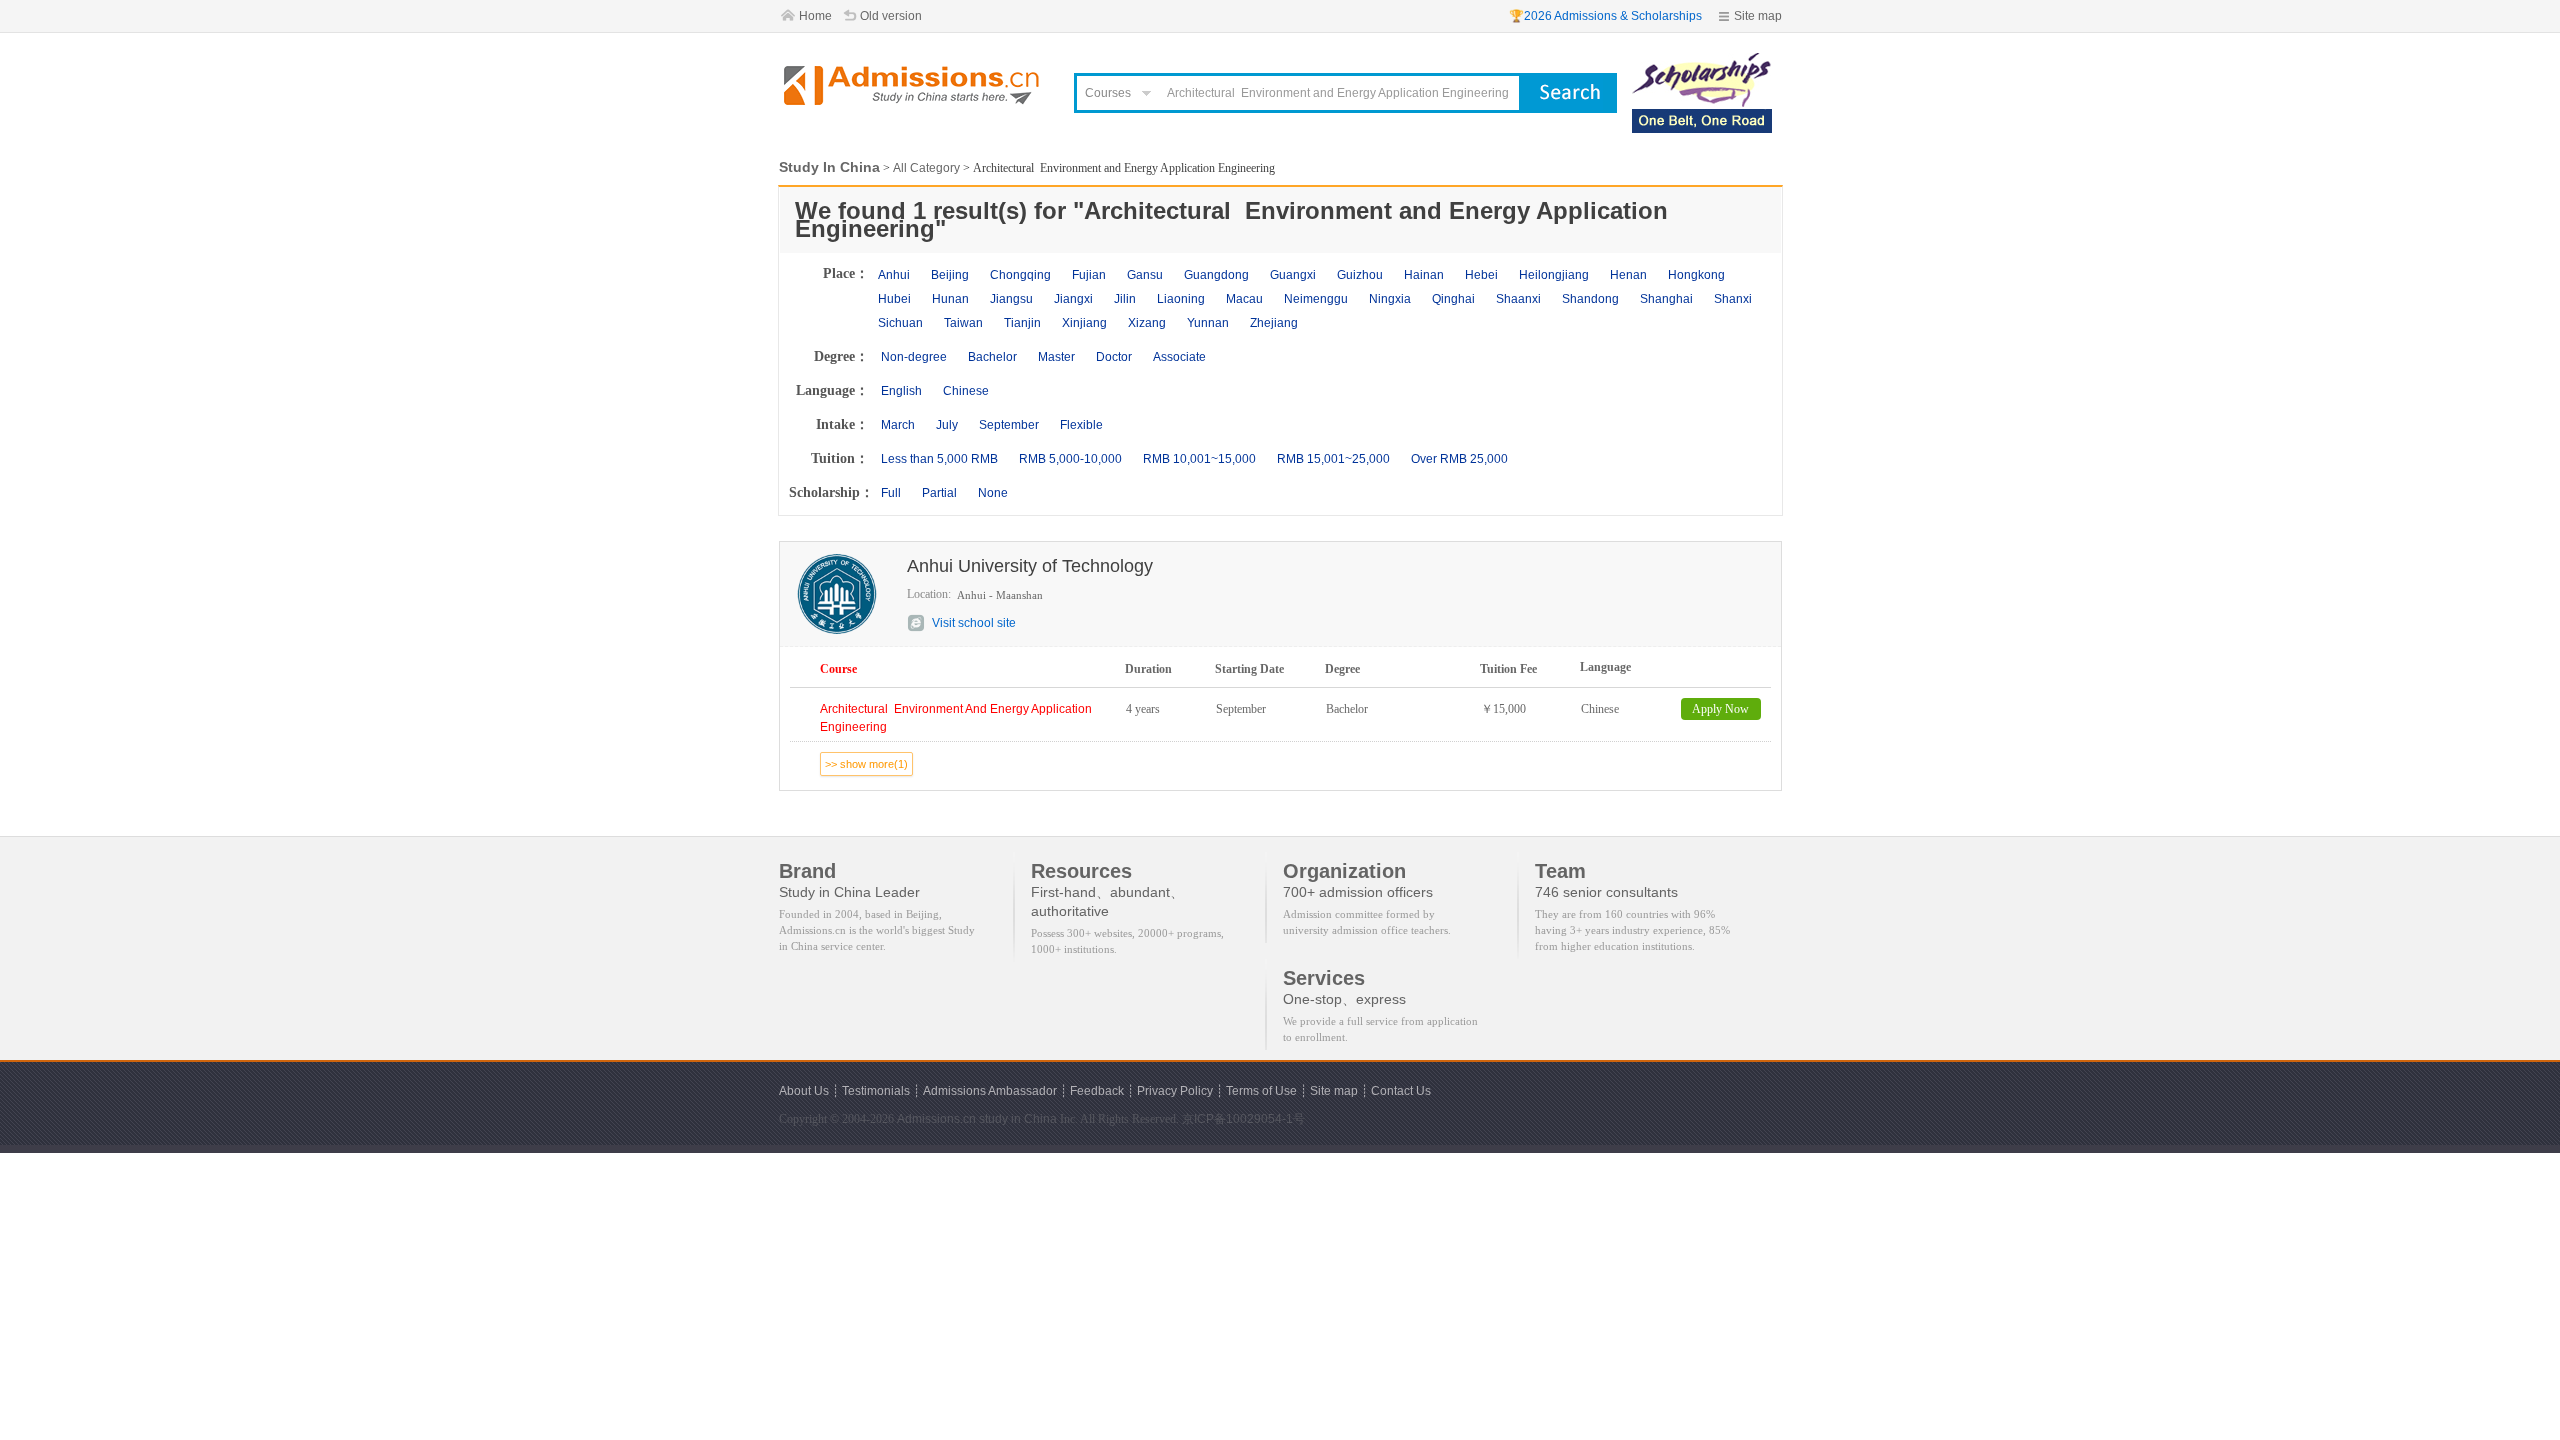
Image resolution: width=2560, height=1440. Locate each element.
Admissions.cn (936, 1119)
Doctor (1114, 357)
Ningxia (1390, 299)
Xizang (1147, 323)
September (1009, 425)
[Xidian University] (1702, 62)
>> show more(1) (866, 764)
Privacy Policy (1175, 1091)
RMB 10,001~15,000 (1199, 459)
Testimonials (876, 1091)
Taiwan (963, 323)
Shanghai (1666, 299)
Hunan (950, 299)
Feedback (1097, 1091)
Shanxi (1733, 299)
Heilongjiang (1554, 275)
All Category (926, 168)
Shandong (1590, 299)
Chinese (966, 391)
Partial (939, 493)
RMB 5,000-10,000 (1070, 459)
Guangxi (1293, 275)
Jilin (1125, 299)
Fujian (1089, 275)
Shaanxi (1518, 299)
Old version (891, 16)
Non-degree (914, 357)
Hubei (894, 299)
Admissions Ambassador (990, 1091)
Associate (1179, 357)
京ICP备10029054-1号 (1243, 1119)
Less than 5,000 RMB (939, 459)
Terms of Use (1261, 1091)
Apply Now (1720, 709)
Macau (1244, 299)
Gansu (1145, 275)
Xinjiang (1084, 323)
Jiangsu (1011, 299)
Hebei (1481, 275)
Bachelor (992, 357)
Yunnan (1208, 323)
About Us (804, 1091)
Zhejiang (1274, 323)
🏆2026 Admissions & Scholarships (1605, 16)
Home (815, 16)
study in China (1018, 1119)
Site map (1758, 16)
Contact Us (1401, 1091)
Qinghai (1453, 299)
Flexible (1081, 425)
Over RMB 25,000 (1459, 459)
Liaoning (1181, 299)
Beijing (950, 275)
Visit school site (974, 623)
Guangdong (1216, 275)
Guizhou (1360, 275)
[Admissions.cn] (914, 85)
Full (891, 493)
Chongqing (1020, 275)
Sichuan (900, 323)
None (993, 493)
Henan (1628, 275)
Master (1056, 357)
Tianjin (1022, 323)
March (898, 425)
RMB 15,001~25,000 (1333, 459)
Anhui (894, 275)
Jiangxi (1073, 299)
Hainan (1424, 275)
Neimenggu (1316, 299)
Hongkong (1696, 275)
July (947, 425)
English (901, 391)
